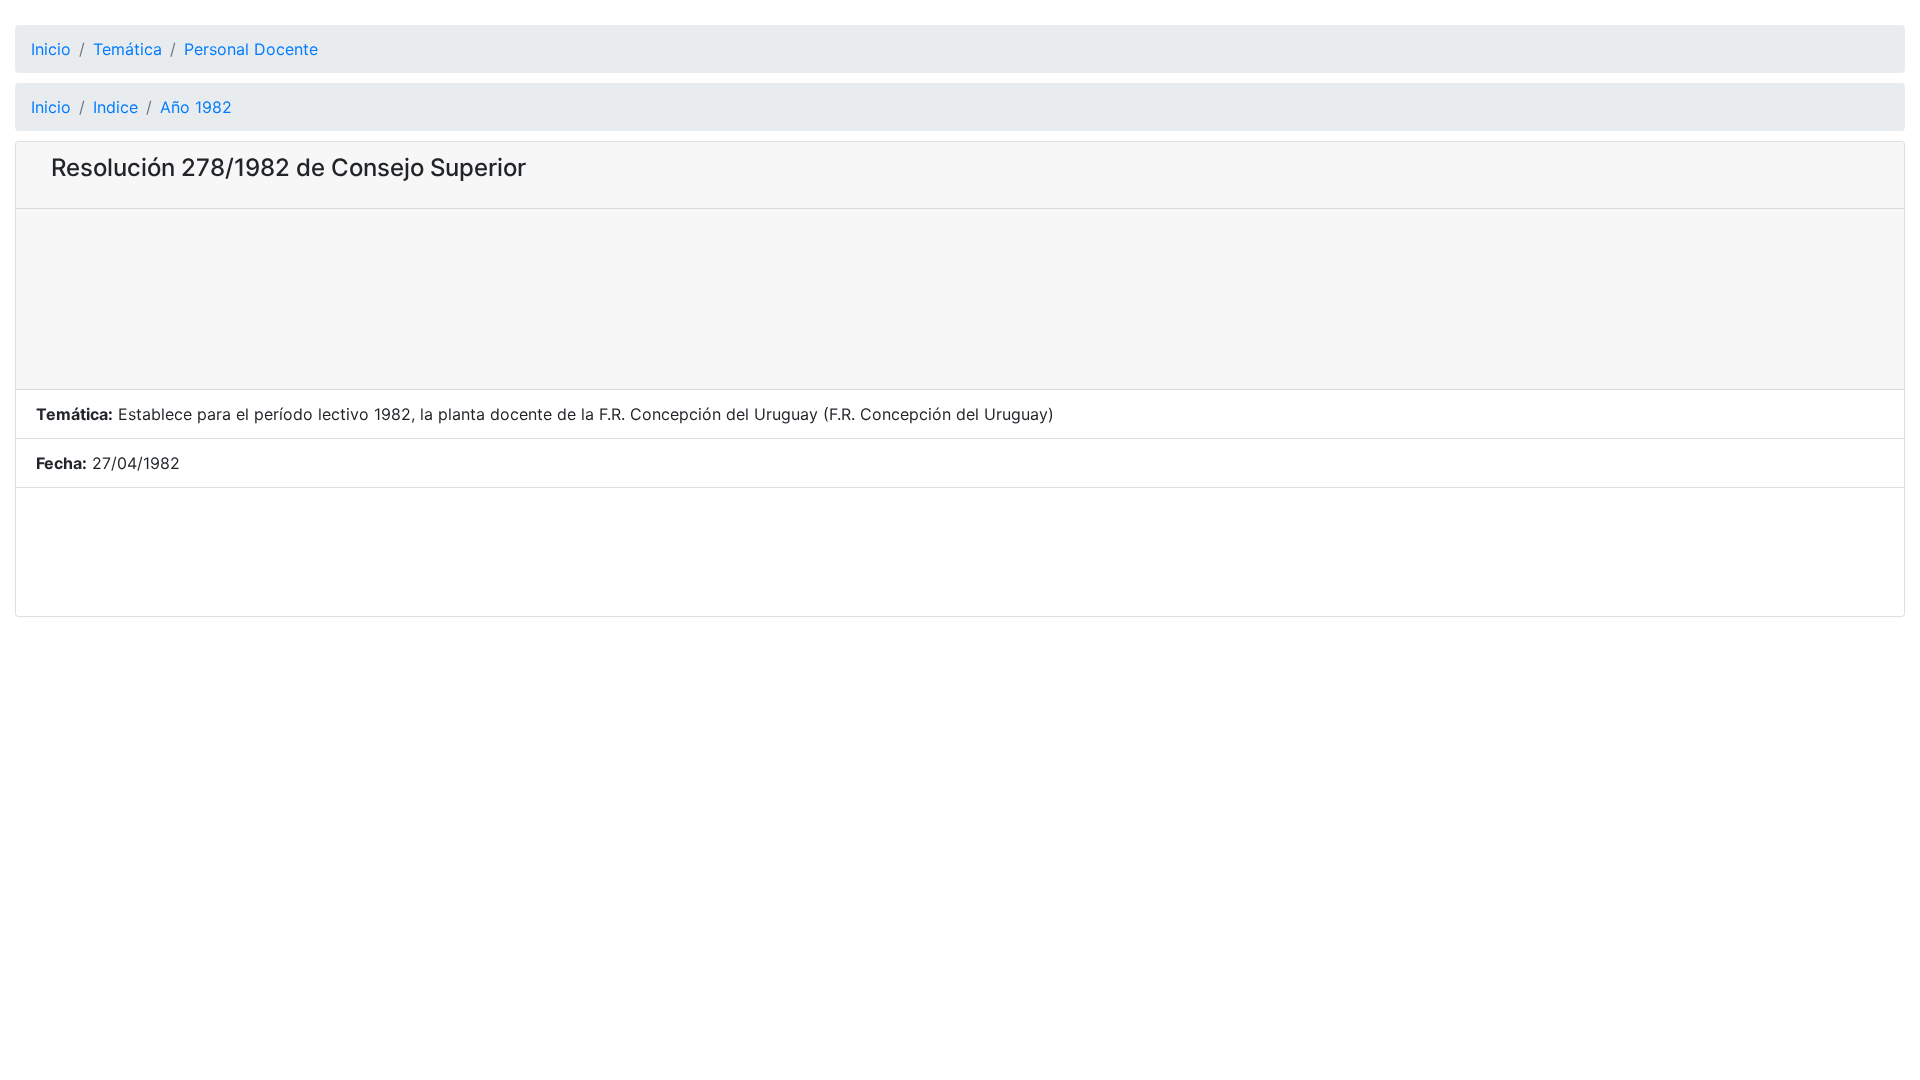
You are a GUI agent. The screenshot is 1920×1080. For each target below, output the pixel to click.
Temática (127, 49)
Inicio (51, 49)
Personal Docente (251, 49)
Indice (115, 107)
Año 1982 (196, 107)
